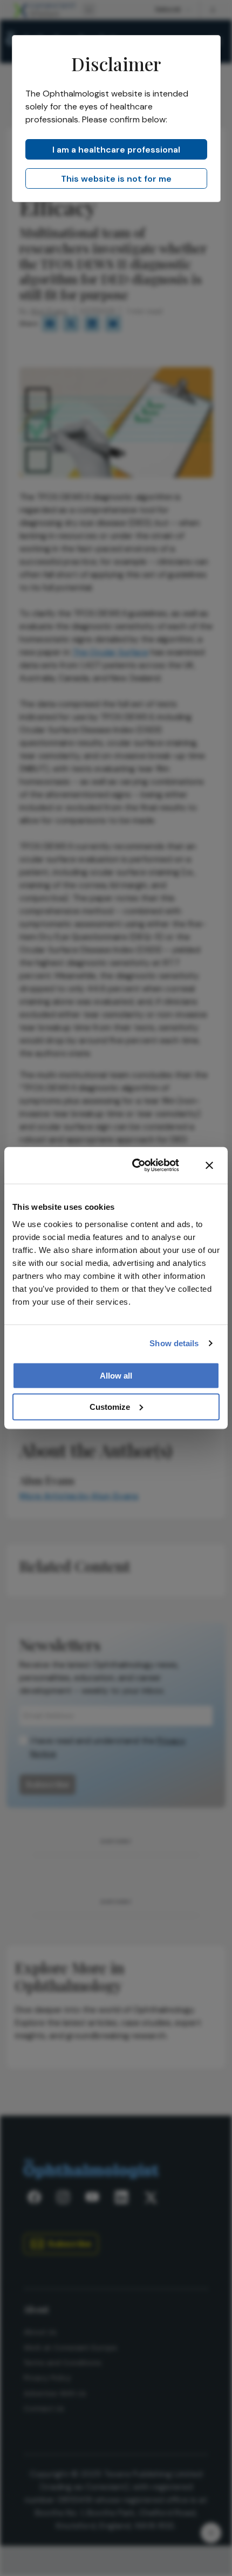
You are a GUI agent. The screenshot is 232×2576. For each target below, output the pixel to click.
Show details (174, 1343)
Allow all (116, 1375)
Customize (110, 1406)
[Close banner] (209, 1166)
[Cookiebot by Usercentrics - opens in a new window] (135, 1166)
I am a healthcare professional (116, 150)
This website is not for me (116, 179)
